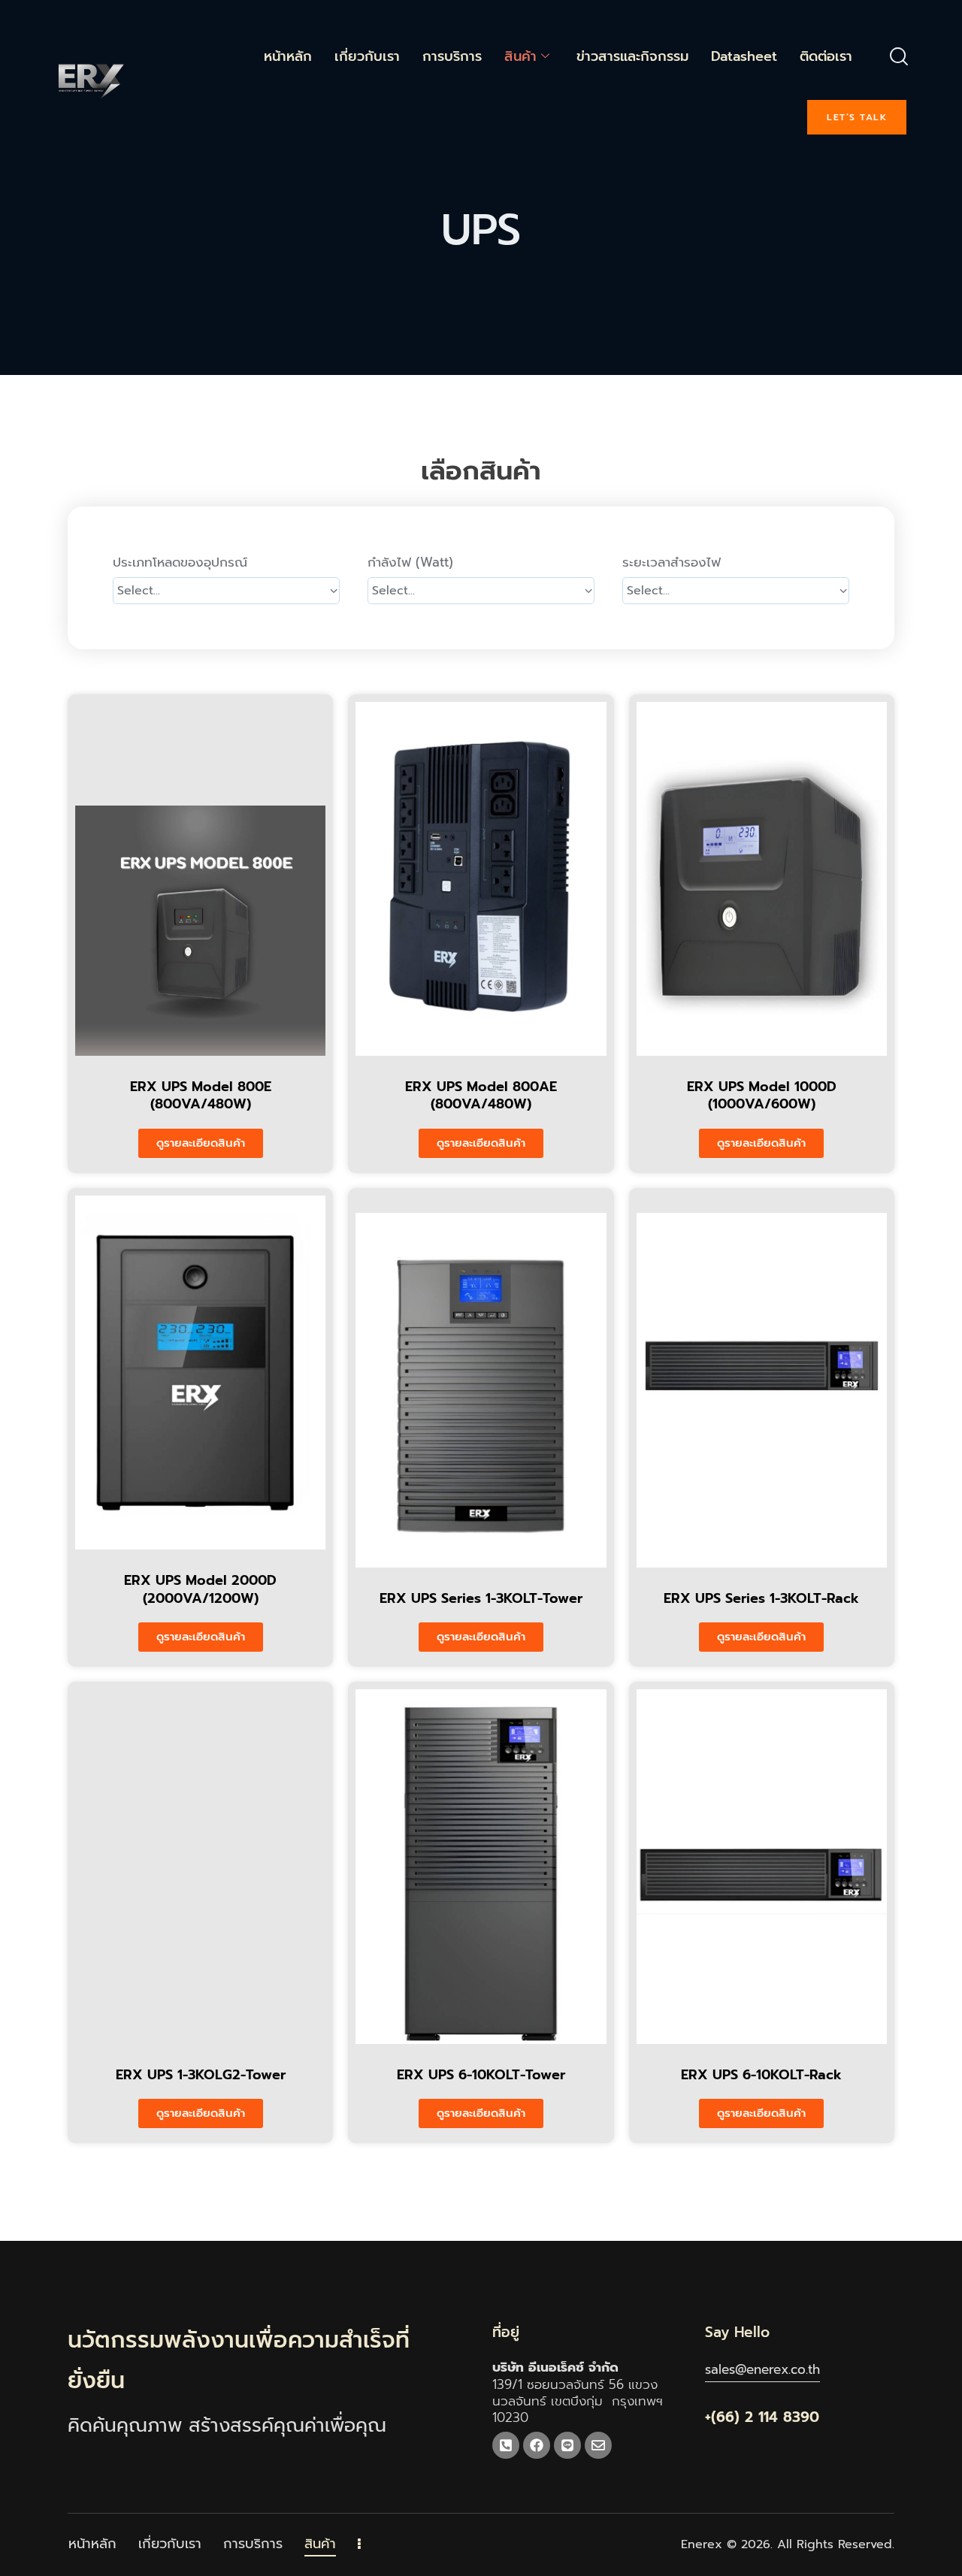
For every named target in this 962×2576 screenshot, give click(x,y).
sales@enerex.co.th (762, 2369)
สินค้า (520, 56)
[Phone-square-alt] (506, 2445)
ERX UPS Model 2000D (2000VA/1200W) (200, 1590)
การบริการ (452, 56)
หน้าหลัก (288, 56)
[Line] (567, 2445)
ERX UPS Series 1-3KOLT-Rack (761, 1599)
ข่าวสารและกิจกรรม (632, 56)
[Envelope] (598, 2445)
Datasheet (744, 56)
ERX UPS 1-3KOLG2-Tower (201, 2075)
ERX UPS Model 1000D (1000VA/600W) (762, 1096)
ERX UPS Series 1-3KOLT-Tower (481, 1599)
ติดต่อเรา (826, 56)
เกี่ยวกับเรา (367, 56)
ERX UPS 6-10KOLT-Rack (761, 2075)
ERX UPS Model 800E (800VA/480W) (201, 1096)
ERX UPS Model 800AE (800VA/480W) (481, 1096)
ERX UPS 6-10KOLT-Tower (481, 2075)
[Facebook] (537, 2445)
